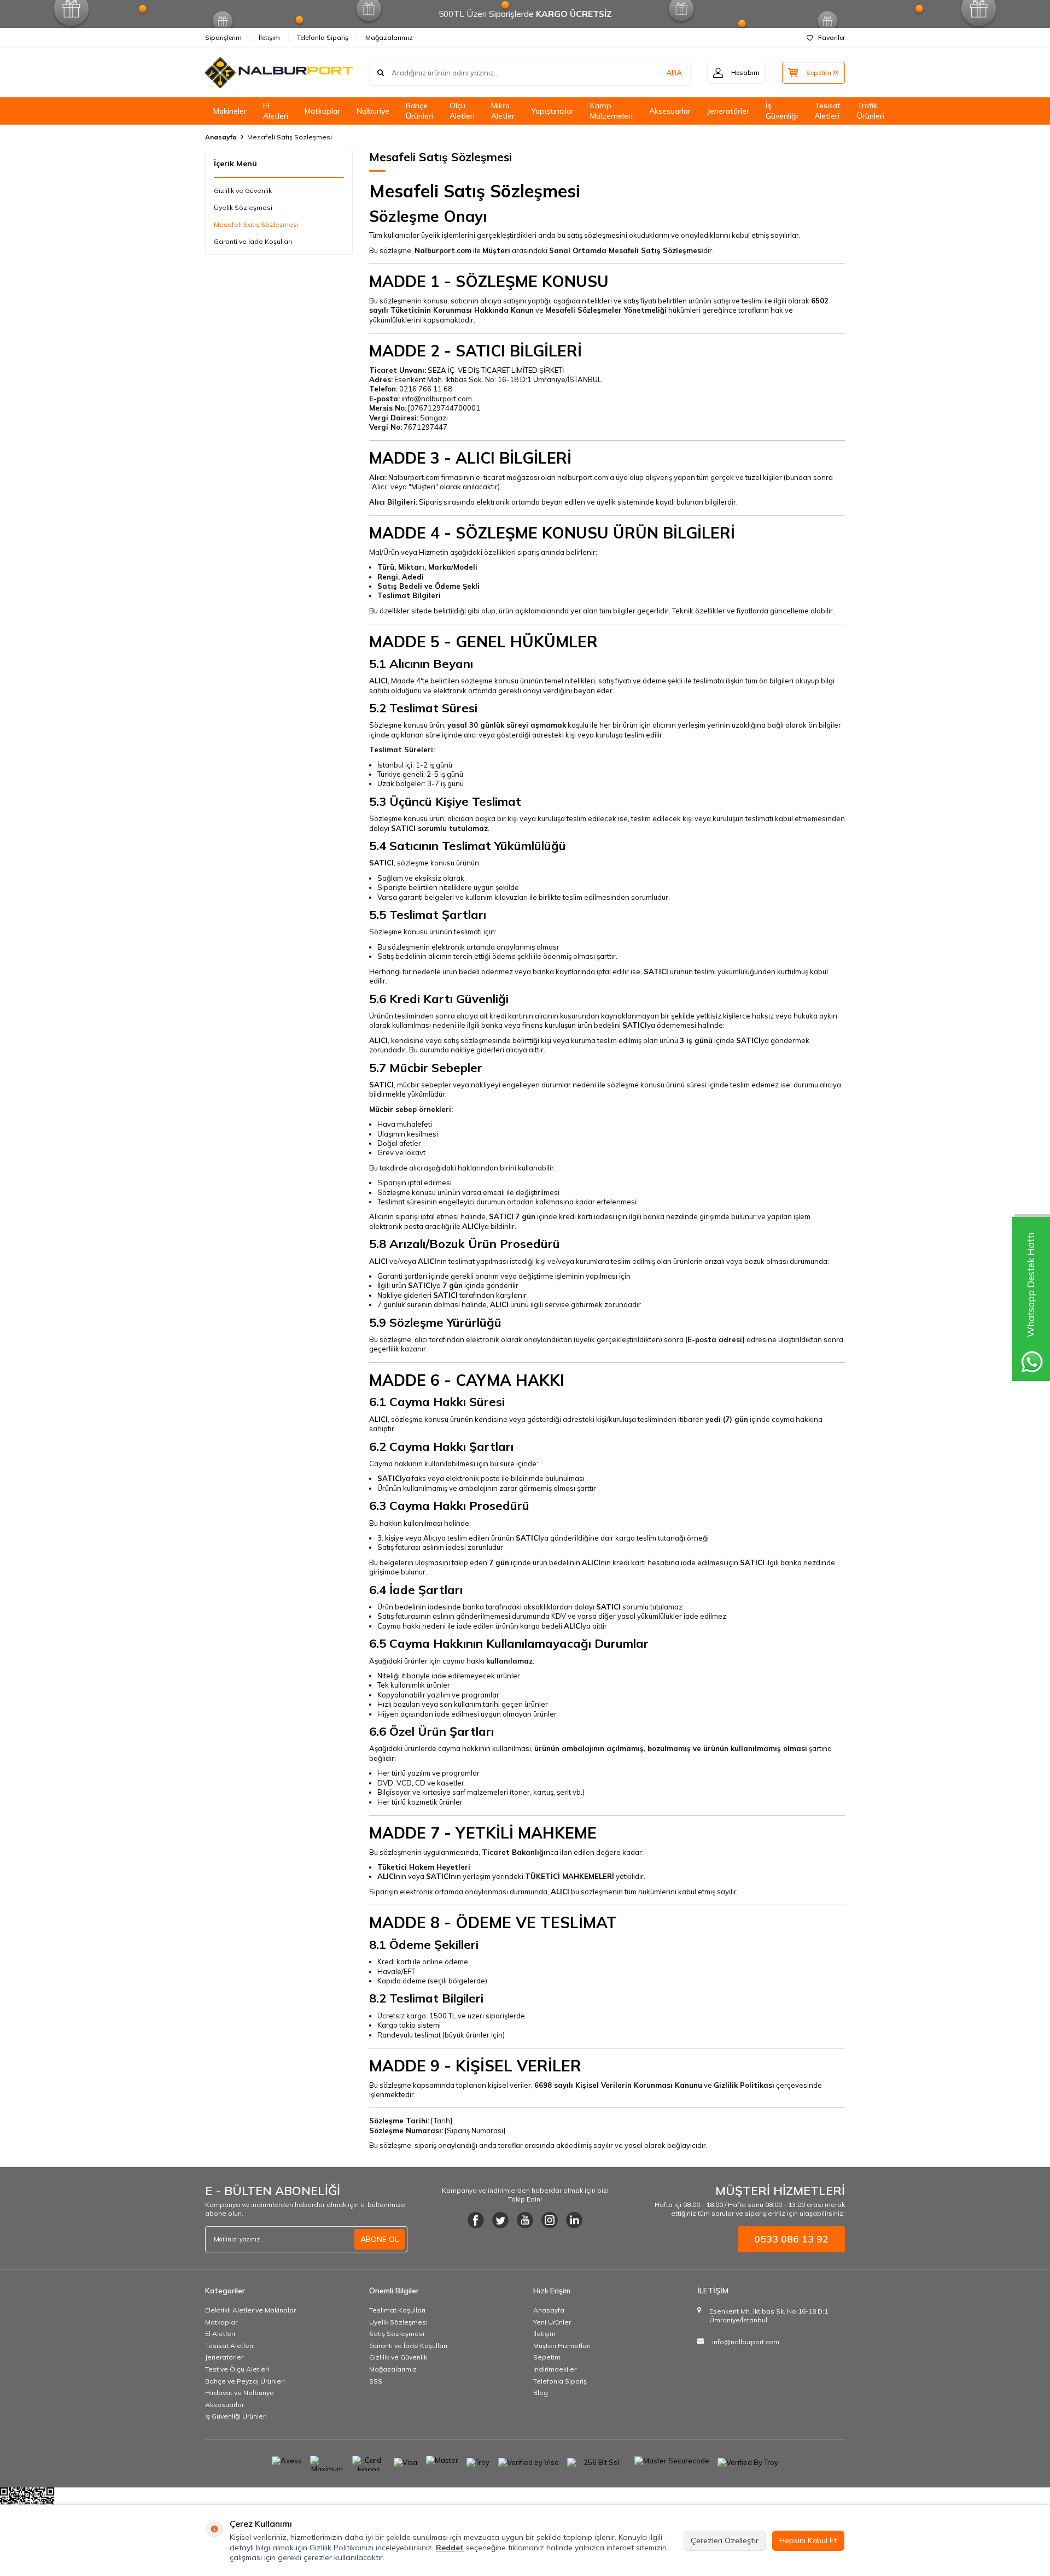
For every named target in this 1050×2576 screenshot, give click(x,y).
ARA (674, 73)
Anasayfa (221, 137)
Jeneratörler (728, 111)
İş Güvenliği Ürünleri (236, 2416)
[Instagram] (550, 2220)
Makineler (230, 111)
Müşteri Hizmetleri (562, 2346)
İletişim (269, 37)
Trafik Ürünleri (871, 111)
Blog (541, 2393)
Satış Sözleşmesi (397, 2334)
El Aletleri (276, 111)
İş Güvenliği (782, 111)
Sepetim (547, 2357)
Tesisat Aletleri (827, 111)
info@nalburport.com (746, 2342)
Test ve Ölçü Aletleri (237, 2369)
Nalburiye (373, 111)
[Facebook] (476, 2220)
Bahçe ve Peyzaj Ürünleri (245, 2381)
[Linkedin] (574, 2220)
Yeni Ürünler (552, 2322)
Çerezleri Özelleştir (725, 2540)
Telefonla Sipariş (323, 37)
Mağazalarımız (389, 37)
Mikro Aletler (503, 111)
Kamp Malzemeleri (611, 111)
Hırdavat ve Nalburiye (240, 2393)
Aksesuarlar (670, 111)
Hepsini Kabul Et (808, 2540)
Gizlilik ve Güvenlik (243, 191)
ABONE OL (380, 2239)
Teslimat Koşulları (397, 2310)
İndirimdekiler (555, 2369)
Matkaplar (322, 111)
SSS (376, 2381)
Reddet (450, 2548)
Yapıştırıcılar (552, 111)
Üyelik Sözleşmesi (243, 207)
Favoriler (832, 37)
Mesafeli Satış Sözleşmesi (256, 224)
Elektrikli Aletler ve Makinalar (250, 2310)
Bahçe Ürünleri (419, 111)
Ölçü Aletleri (462, 111)
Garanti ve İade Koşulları (253, 241)
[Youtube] (525, 2220)
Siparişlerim (223, 37)
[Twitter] (500, 2220)
